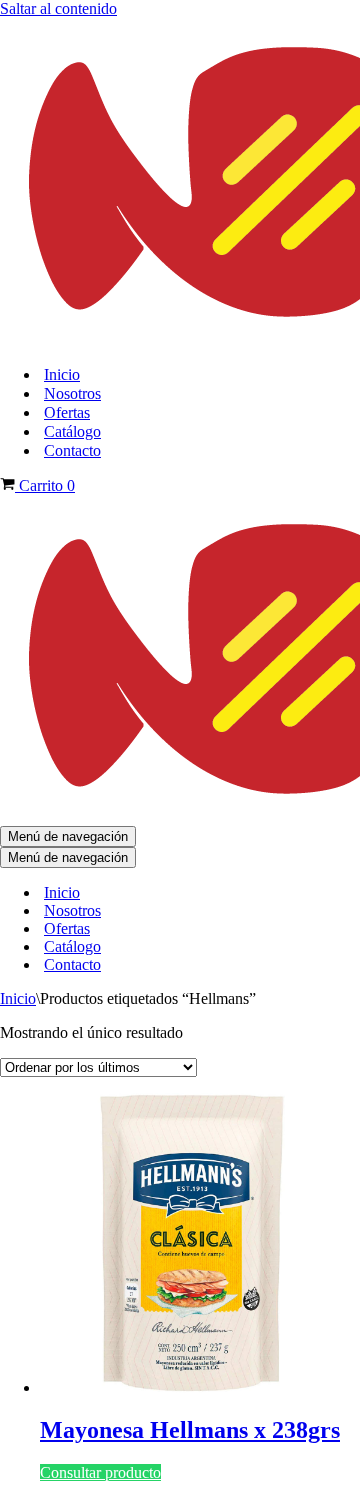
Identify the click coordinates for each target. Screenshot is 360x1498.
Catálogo (72, 431)
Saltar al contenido (58, 8)
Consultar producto (100, 1472)
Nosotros (72, 393)
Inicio (62, 374)
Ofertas (67, 412)
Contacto (72, 450)
